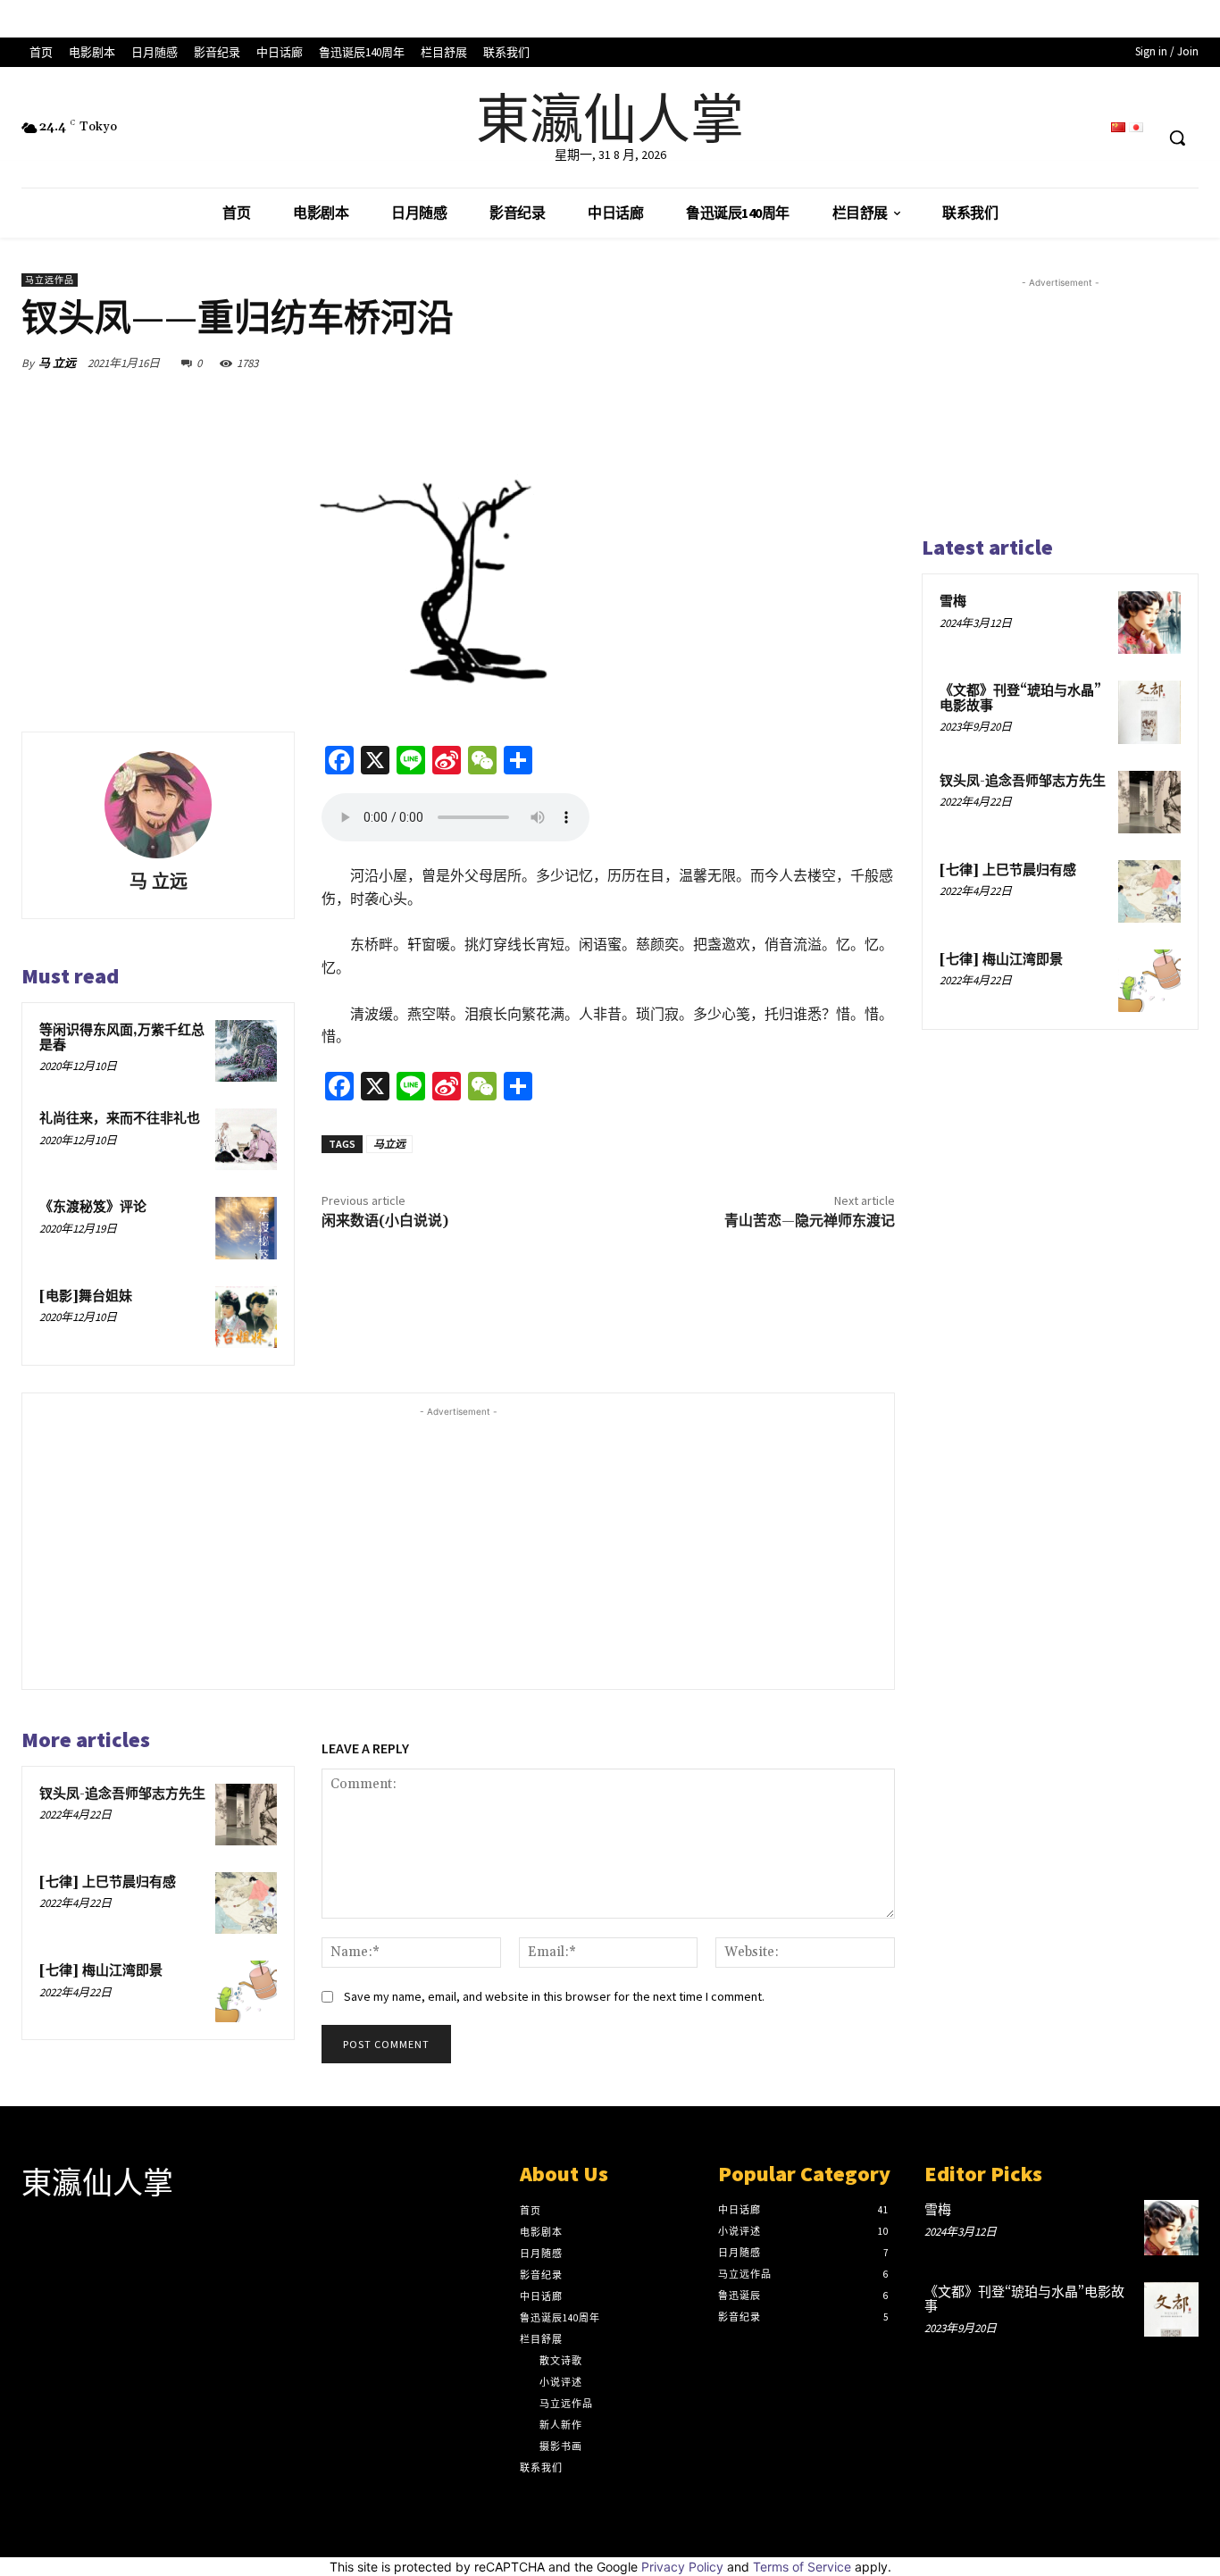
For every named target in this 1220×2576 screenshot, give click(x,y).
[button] (1177, 138)
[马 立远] (158, 805)
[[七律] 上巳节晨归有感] (246, 1903)
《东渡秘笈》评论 (93, 1207)
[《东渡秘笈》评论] (246, 1228)
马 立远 (57, 363)
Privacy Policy (682, 2567)
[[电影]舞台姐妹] (246, 1317)
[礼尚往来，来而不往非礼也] (246, 1139)
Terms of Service (802, 2567)
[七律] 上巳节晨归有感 (108, 1882)
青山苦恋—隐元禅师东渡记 (810, 1221)
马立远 (389, 1144)
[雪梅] (1149, 623)
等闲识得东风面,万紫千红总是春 (122, 1038)
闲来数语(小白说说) (385, 1221)
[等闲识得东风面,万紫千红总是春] (246, 1051)
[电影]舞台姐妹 (86, 1296)
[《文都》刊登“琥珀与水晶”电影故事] (1149, 712)
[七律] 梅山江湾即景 (101, 1971)
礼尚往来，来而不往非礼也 (120, 1119)
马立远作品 (50, 280)
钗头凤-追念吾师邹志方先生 (122, 1794)
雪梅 (953, 602)
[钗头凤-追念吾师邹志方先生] (246, 1815)
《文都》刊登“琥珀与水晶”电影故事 (1020, 698)
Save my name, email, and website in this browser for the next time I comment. (554, 1996)
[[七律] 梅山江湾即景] (246, 1991)
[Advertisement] (458, 1546)
